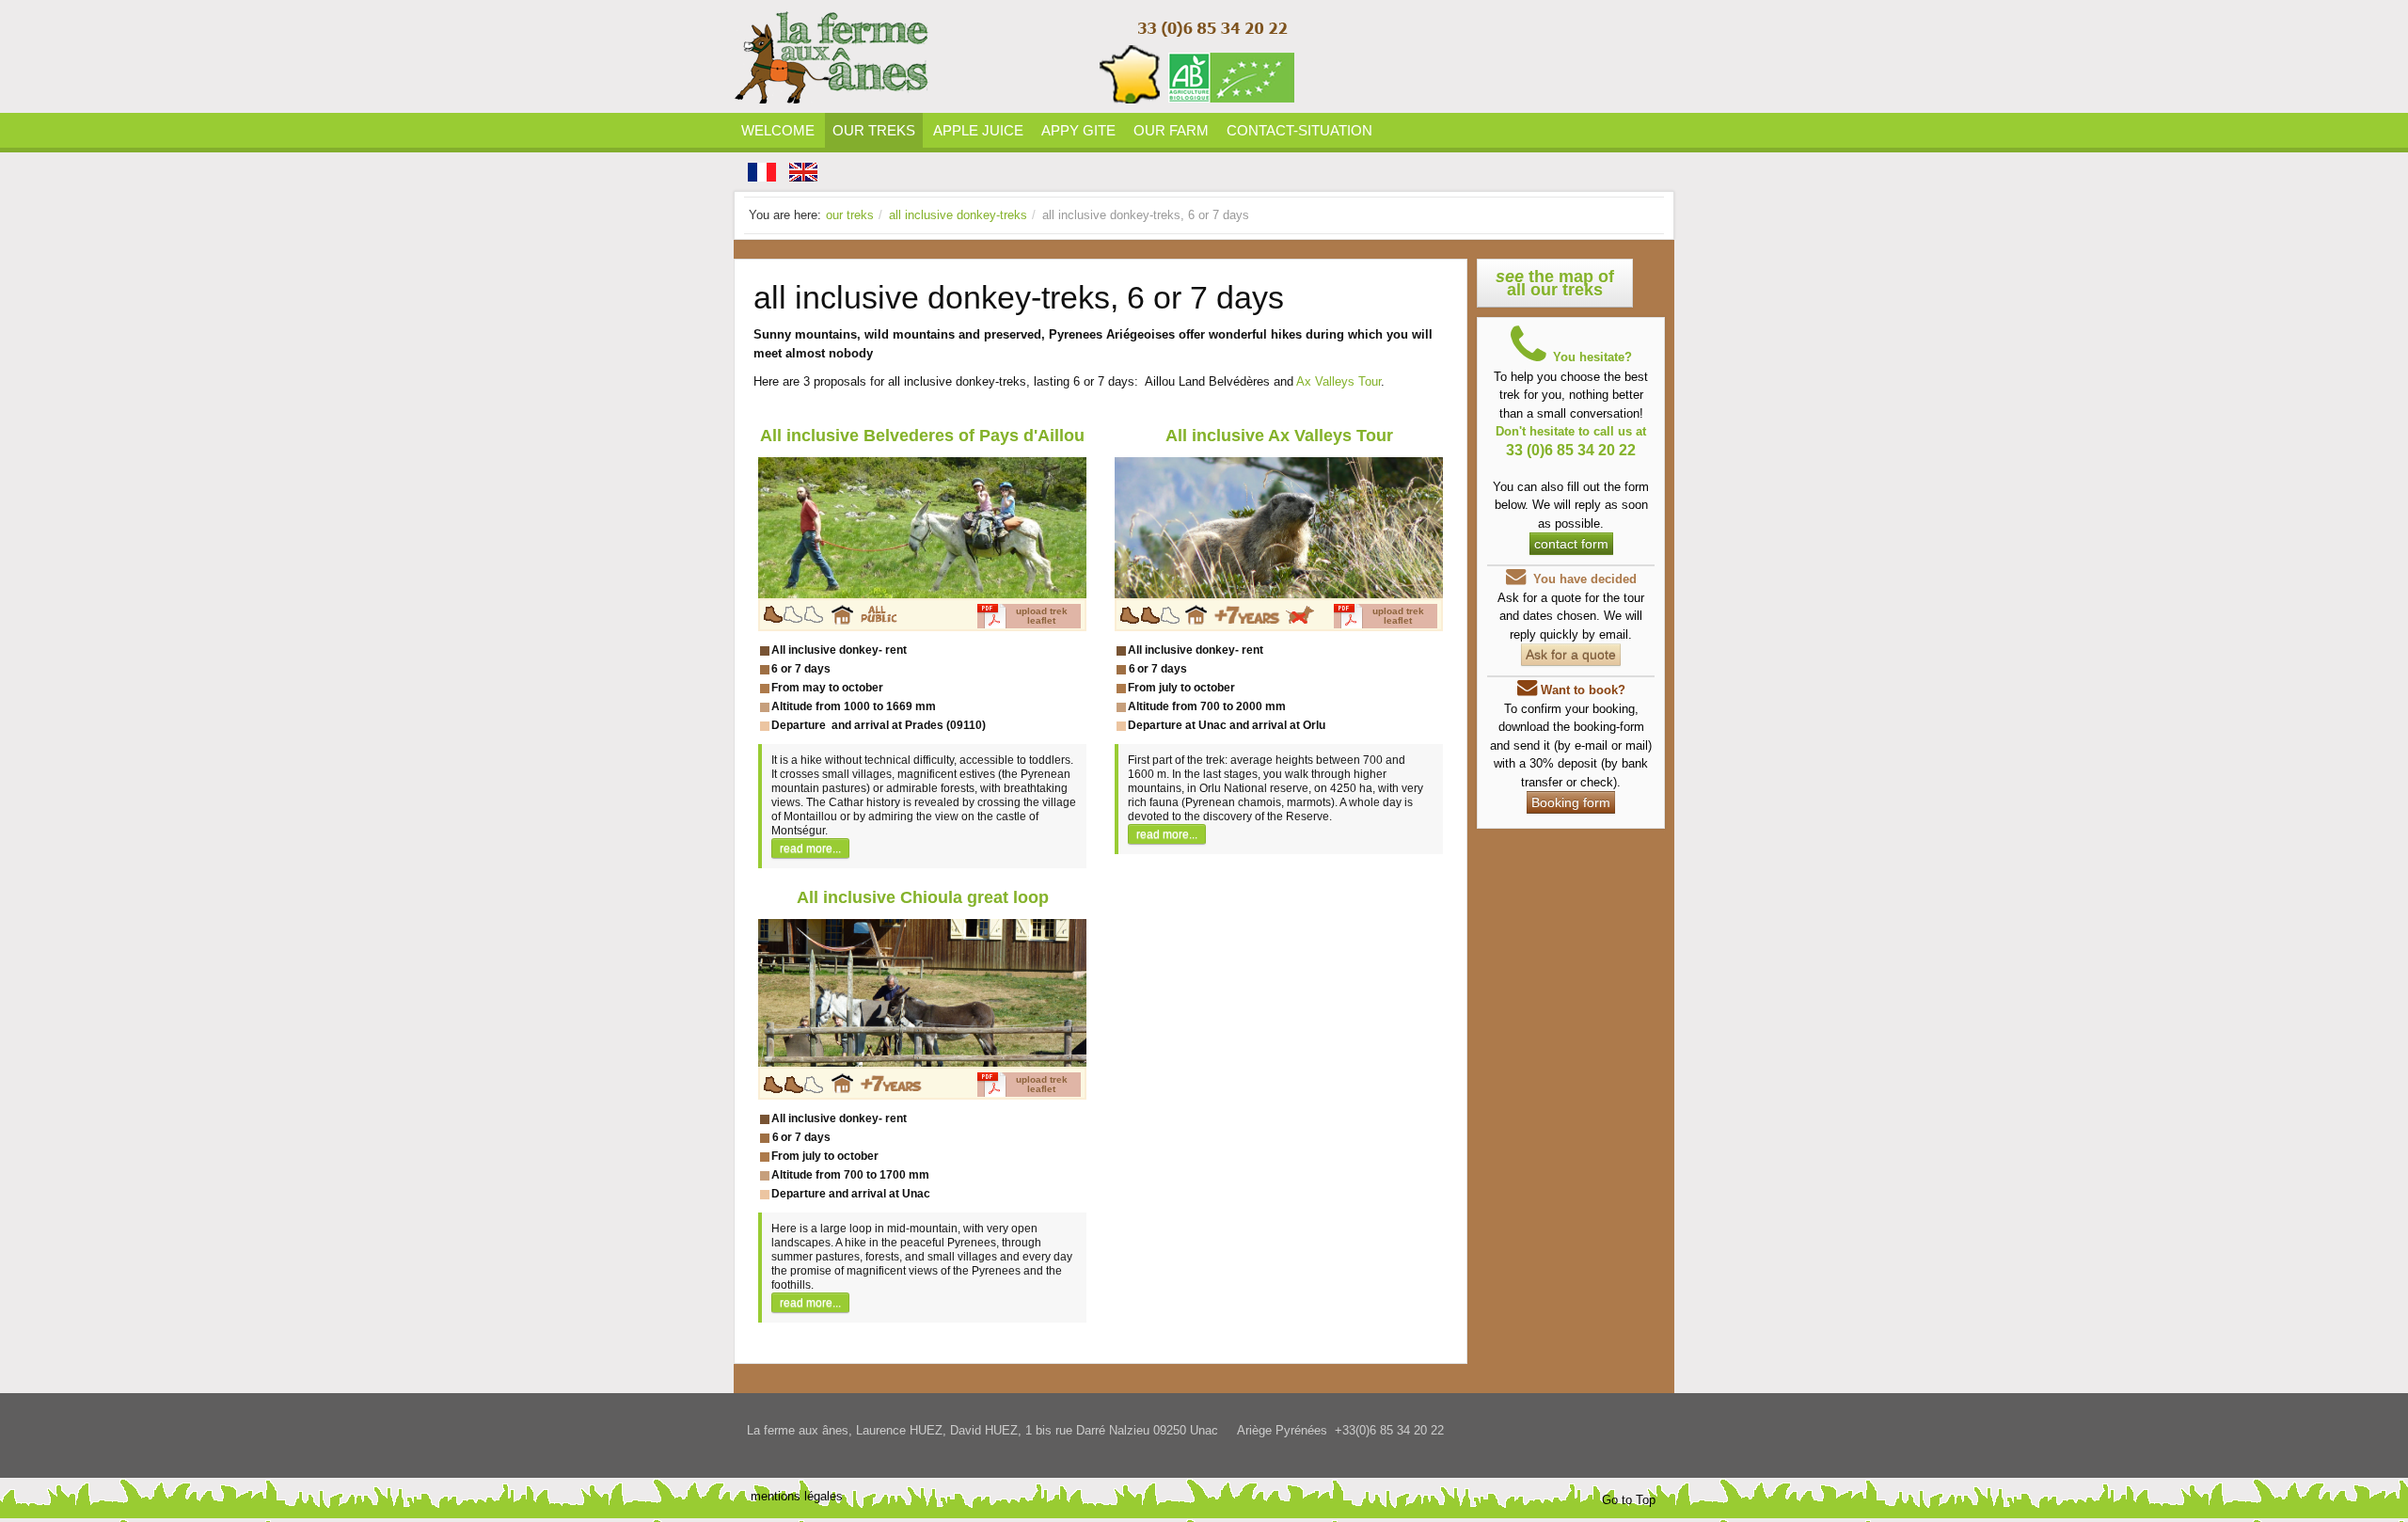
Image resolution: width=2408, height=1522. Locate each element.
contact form (1571, 544)
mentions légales (797, 1496)
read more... (810, 848)
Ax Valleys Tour (1339, 381)
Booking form (1571, 802)
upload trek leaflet (1042, 616)
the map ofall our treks (1555, 283)
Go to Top (1629, 1500)
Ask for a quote (1571, 655)
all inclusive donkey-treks (958, 215)
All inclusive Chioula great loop (923, 897)
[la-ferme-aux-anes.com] (1016, 56)
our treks (850, 215)
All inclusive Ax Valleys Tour (1279, 436)
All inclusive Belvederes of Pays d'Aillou (922, 436)
